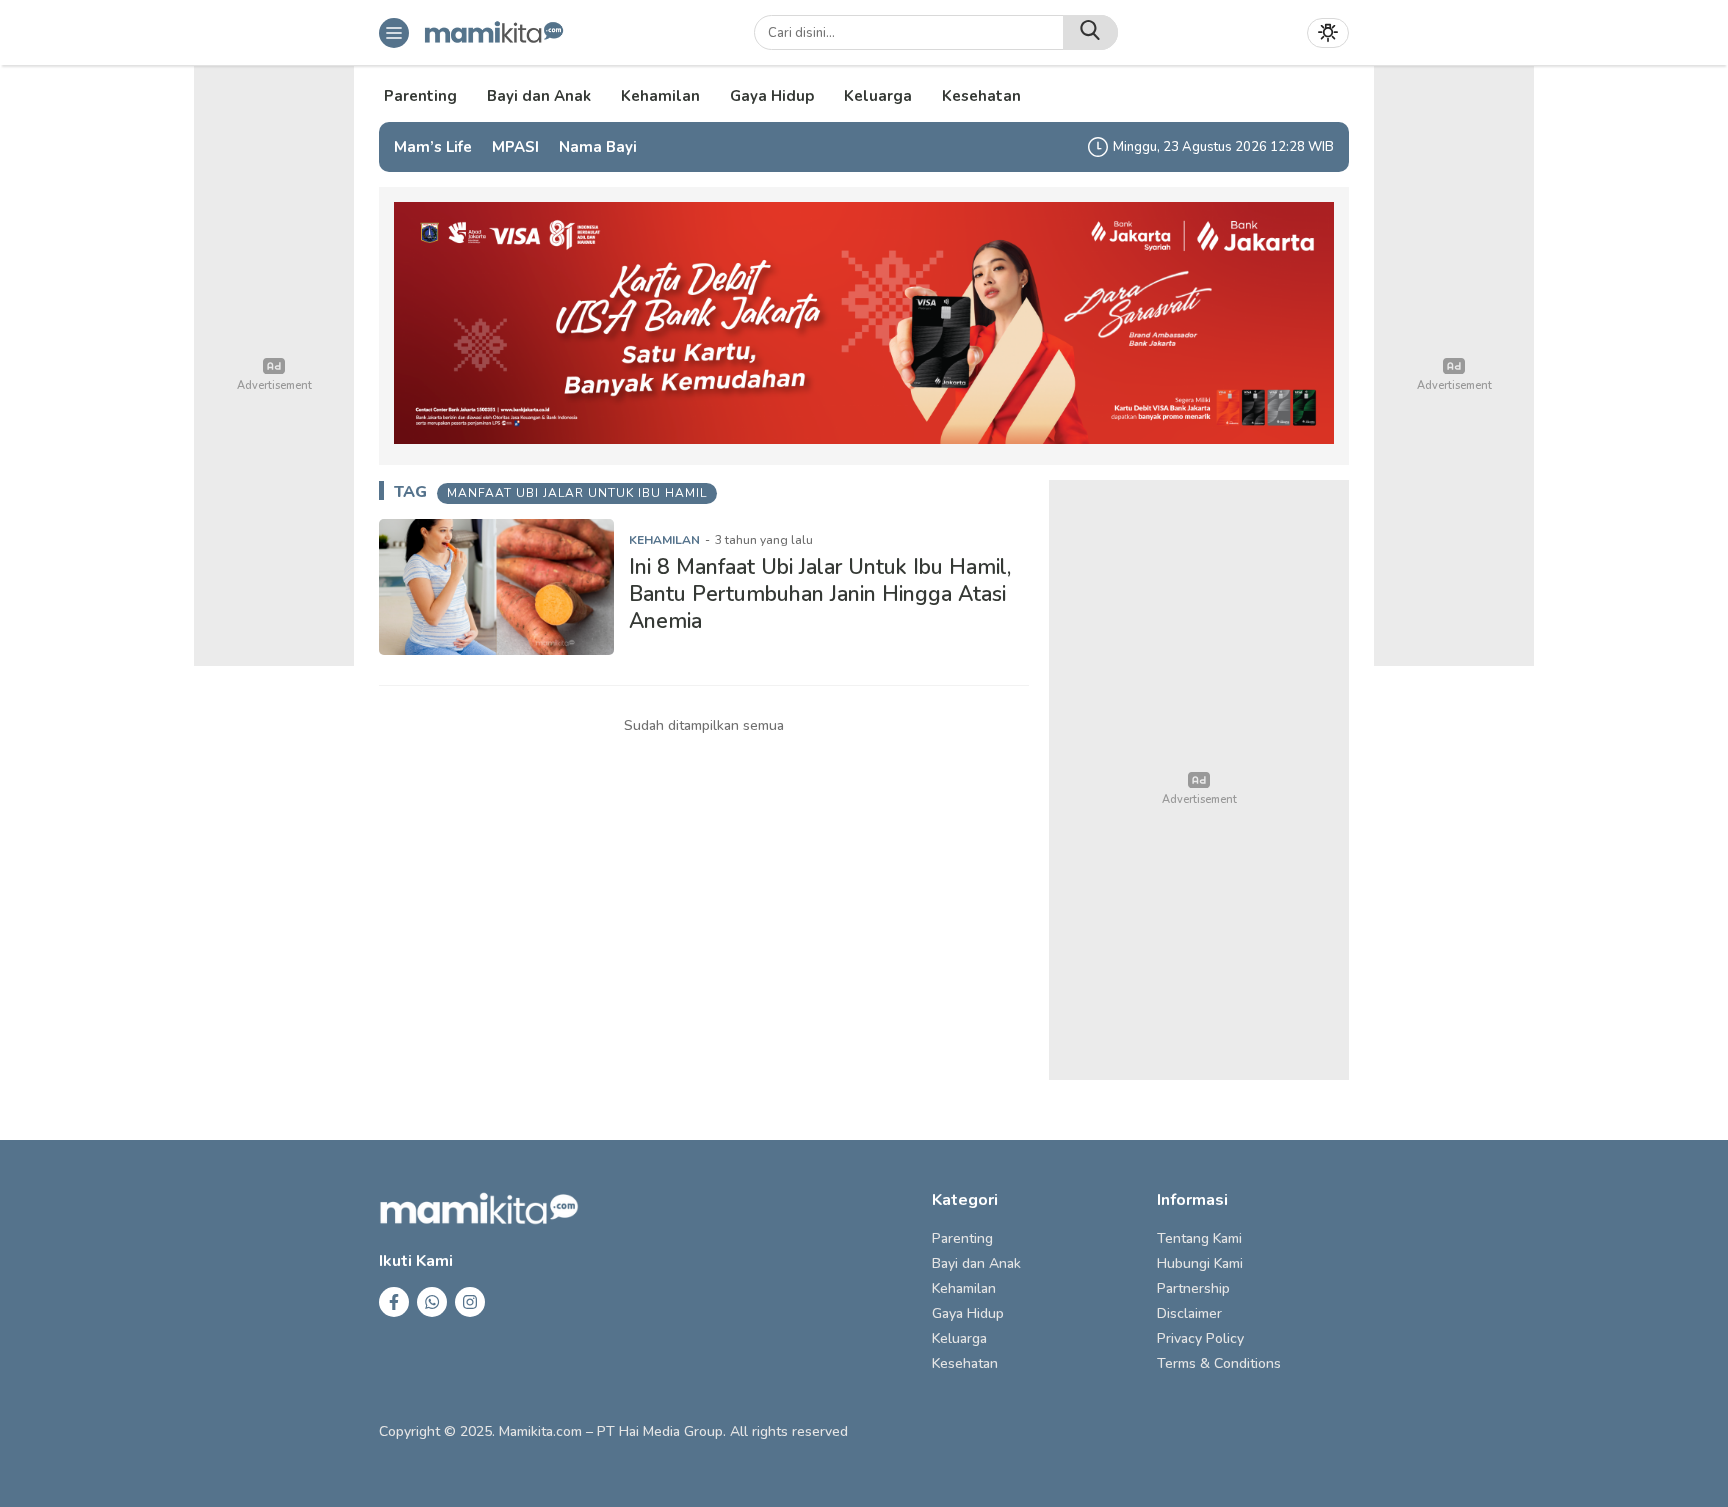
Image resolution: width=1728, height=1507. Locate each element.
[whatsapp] (432, 1302)
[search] (1090, 32)
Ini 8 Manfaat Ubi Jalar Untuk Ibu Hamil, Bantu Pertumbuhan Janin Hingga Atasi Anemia (820, 594)
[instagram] (470, 1302)
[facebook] (394, 1302)
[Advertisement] (1199, 780)
